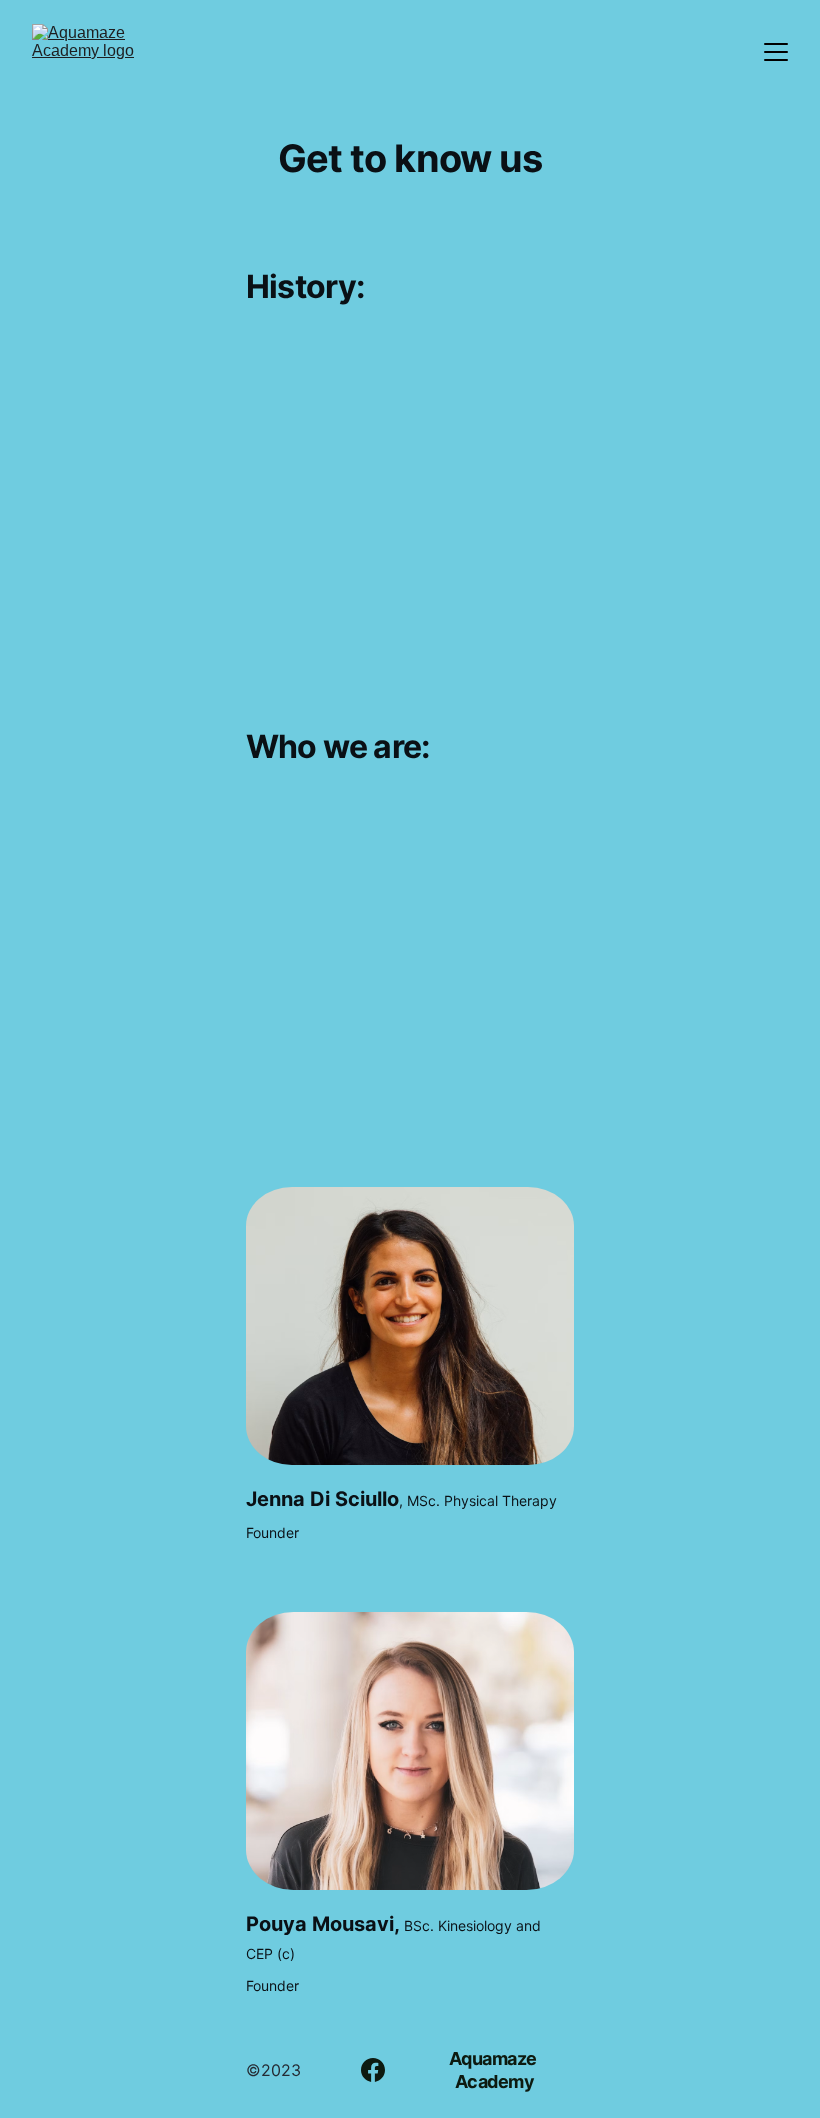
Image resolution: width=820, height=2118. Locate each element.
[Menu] (776, 52)
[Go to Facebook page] (373, 2070)
